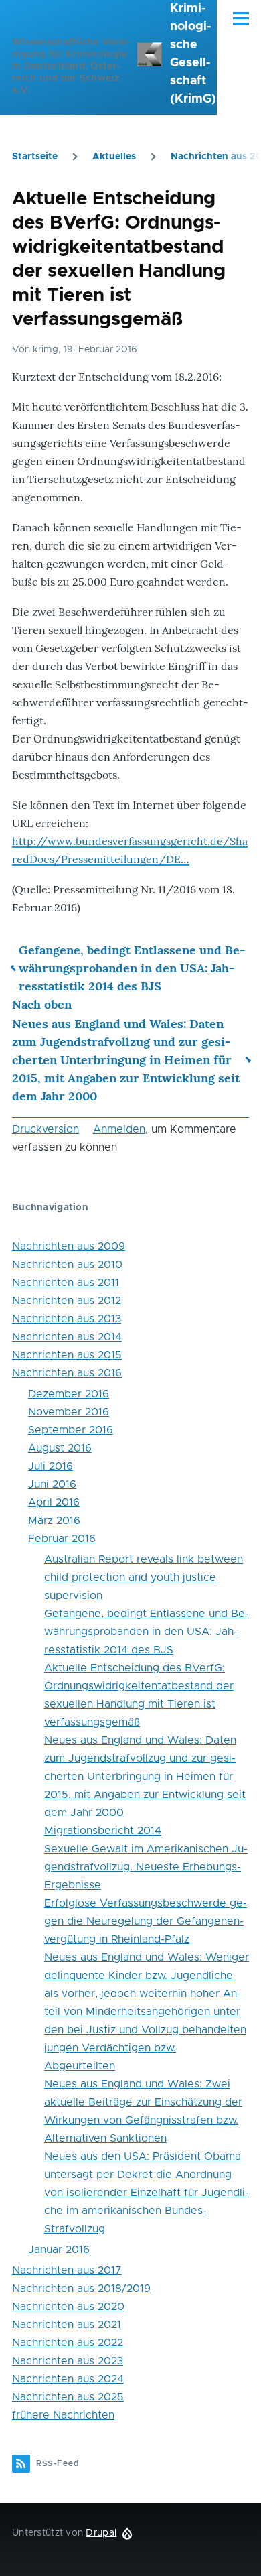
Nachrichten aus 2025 (68, 2397)
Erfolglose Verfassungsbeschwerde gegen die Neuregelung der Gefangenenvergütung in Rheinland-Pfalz (146, 1921)
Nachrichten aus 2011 (66, 1283)
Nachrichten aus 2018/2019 (81, 2289)
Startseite (35, 157)
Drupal (101, 2533)
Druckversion (46, 1129)
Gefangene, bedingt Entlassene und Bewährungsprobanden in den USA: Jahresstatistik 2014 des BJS (132, 968)
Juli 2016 (51, 1466)
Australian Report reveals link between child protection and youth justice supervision (144, 1577)
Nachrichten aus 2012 (67, 1301)
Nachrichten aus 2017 (67, 2270)
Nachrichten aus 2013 (67, 1319)
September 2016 (71, 1430)
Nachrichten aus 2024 (68, 2379)
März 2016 (54, 1521)
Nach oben (42, 1004)
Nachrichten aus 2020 (68, 2307)
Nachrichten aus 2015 (67, 1355)
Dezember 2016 (69, 1394)
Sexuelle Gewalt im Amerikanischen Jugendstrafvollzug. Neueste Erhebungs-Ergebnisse (146, 1867)
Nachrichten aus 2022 (68, 2343)
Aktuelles (114, 157)
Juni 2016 (52, 1484)
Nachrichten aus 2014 (67, 1337)
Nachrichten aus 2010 (67, 1265)
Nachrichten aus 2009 (69, 1246)
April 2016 (54, 1502)
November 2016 (69, 1412)
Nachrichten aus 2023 (68, 2361)
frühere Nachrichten (63, 2415)
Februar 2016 (62, 1539)
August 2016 (60, 1448)
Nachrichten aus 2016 (67, 1373)
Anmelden (119, 1129)
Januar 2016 (59, 2250)
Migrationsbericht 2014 (103, 1831)
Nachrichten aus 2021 (67, 2325)
